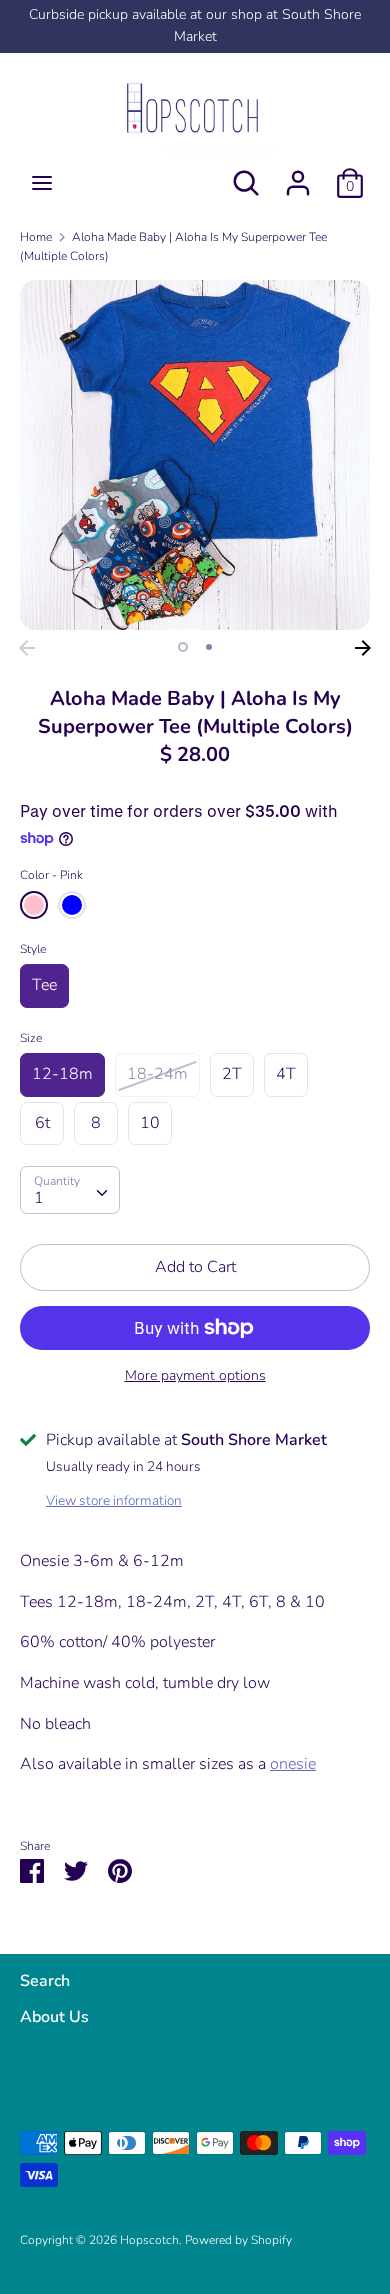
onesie (293, 1764)
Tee (44, 985)
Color (51, 875)
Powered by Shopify (238, 2240)
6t (42, 1123)
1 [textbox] (39, 1198)
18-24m (157, 1074)
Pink (34, 905)
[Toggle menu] (42, 183)
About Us (54, 2017)
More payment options (195, 1375)
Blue (72, 905)
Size (31, 1038)
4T (286, 1074)
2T (232, 1074)
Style (33, 949)
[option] (195, 455)
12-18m (62, 1074)
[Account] (298, 175)
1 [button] (183, 647)
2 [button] (209, 647)
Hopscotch (149, 2240)
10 (150, 1123)
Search (45, 1981)
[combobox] (70, 1190)
